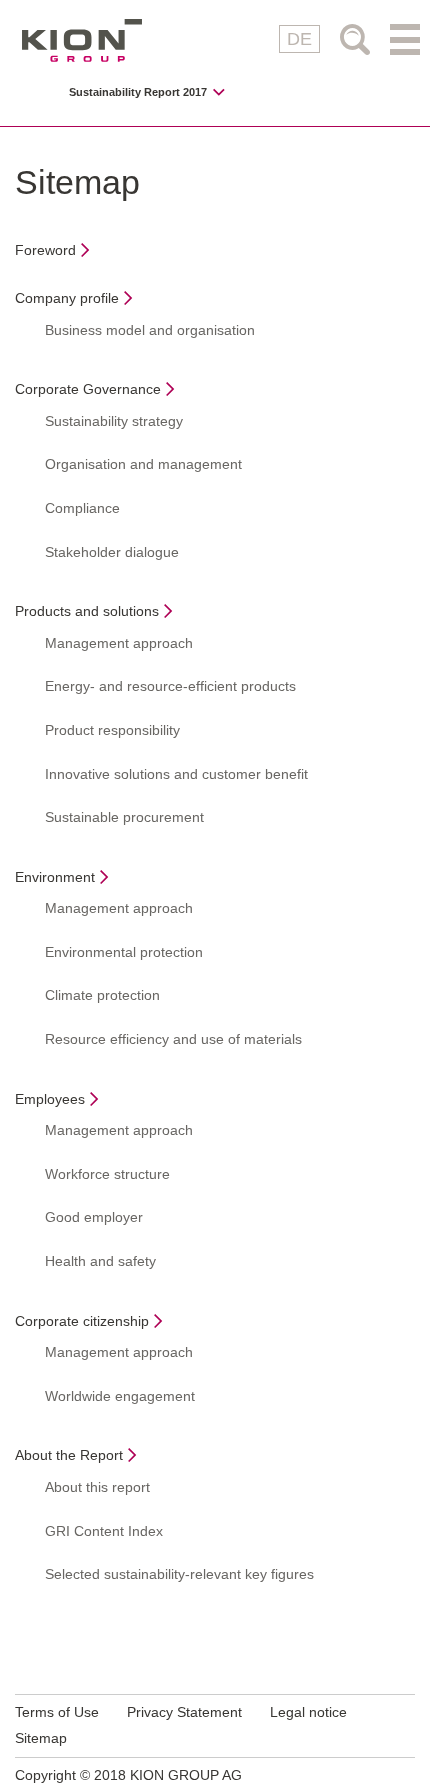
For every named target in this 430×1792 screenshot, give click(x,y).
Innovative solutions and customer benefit (176, 774)
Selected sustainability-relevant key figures (179, 1574)
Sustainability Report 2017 (138, 92)
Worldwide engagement (120, 1396)
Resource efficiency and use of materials (173, 1039)
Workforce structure (107, 1174)
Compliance (82, 508)
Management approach (119, 643)
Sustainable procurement (124, 817)
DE (299, 39)
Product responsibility (112, 730)
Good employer (94, 1217)
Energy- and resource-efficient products (170, 686)
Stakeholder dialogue (112, 552)
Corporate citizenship (82, 1321)
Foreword (45, 250)
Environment (55, 877)
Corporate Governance (88, 389)
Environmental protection (124, 952)
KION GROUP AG (82, 40)
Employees (50, 1099)
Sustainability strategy (114, 421)
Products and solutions (87, 611)
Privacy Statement (184, 1712)
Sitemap (41, 1738)
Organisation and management (143, 464)
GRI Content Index (104, 1531)
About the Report (69, 1455)
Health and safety (100, 1261)
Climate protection (102, 995)
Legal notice (308, 1712)
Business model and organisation (150, 330)
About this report (97, 1487)
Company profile (67, 298)
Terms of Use (57, 1712)
